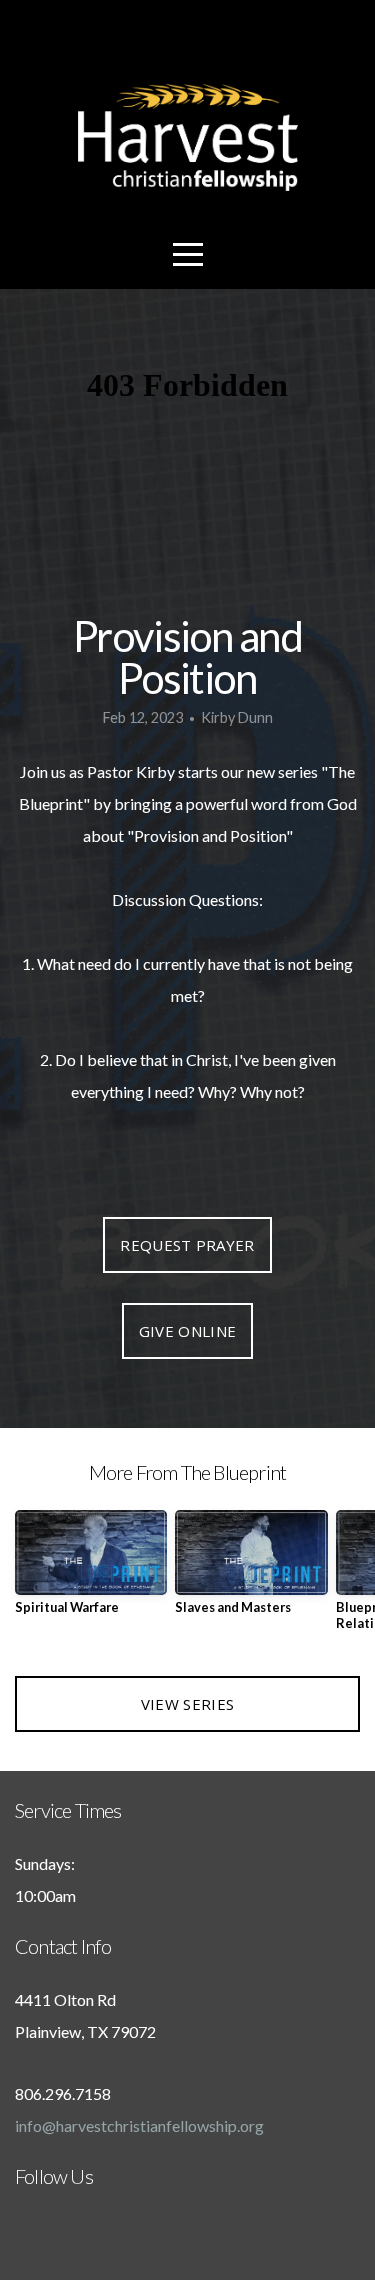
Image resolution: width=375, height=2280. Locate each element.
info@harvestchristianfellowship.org (139, 2125)
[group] (91, 1570)
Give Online (187, 1331)
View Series (187, 1704)
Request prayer (187, 1245)
